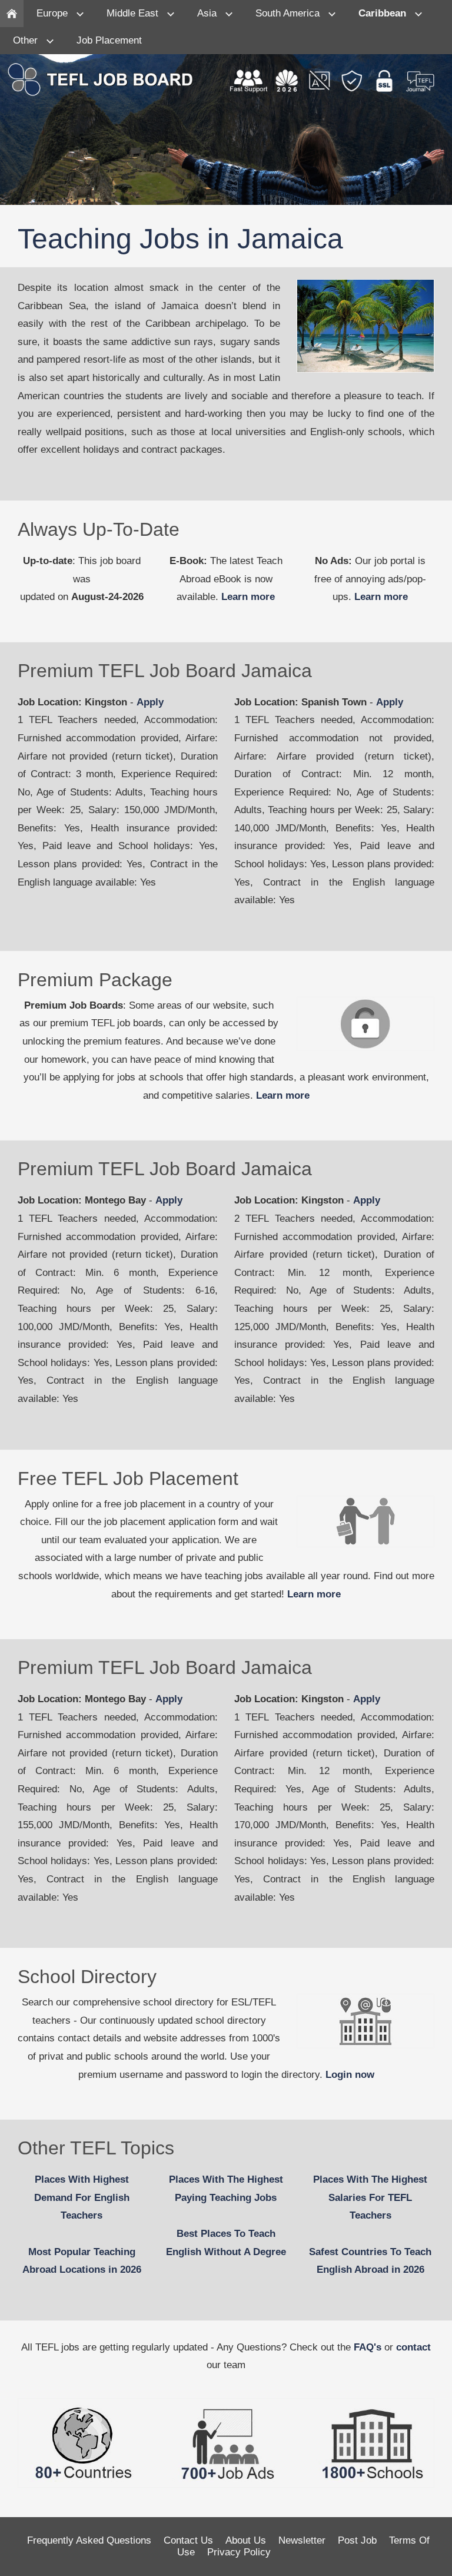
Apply (150, 702)
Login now (350, 2075)
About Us (246, 2540)
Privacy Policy (239, 2552)
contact (413, 2347)
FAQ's (368, 2347)
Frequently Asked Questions (89, 2540)
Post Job (357, 2540)
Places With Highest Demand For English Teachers (82, 2197)
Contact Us (188, 2540)
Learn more (248, 597)
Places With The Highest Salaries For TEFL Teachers (370, 2197)
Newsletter (302, 2540)
